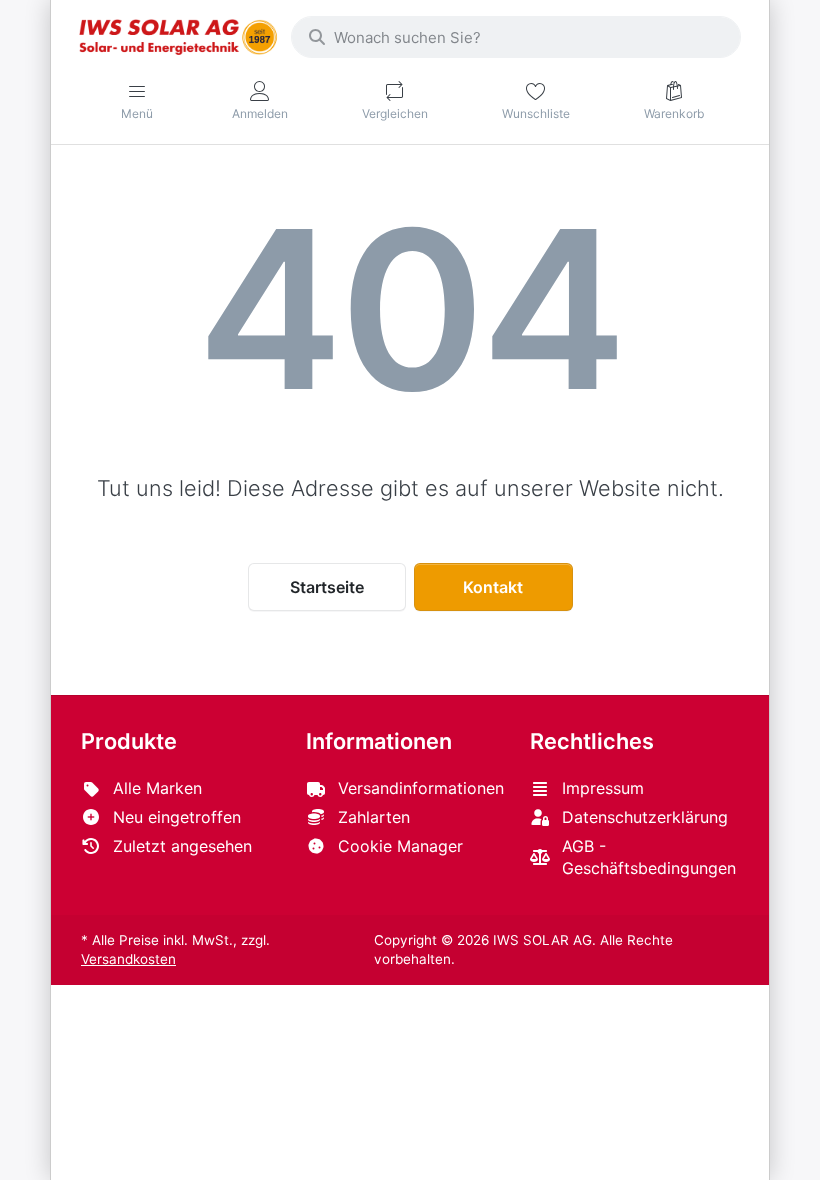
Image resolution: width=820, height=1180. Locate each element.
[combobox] (516, 37)
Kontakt (493, 587)
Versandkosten (128, 959)
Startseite (327, 587)
